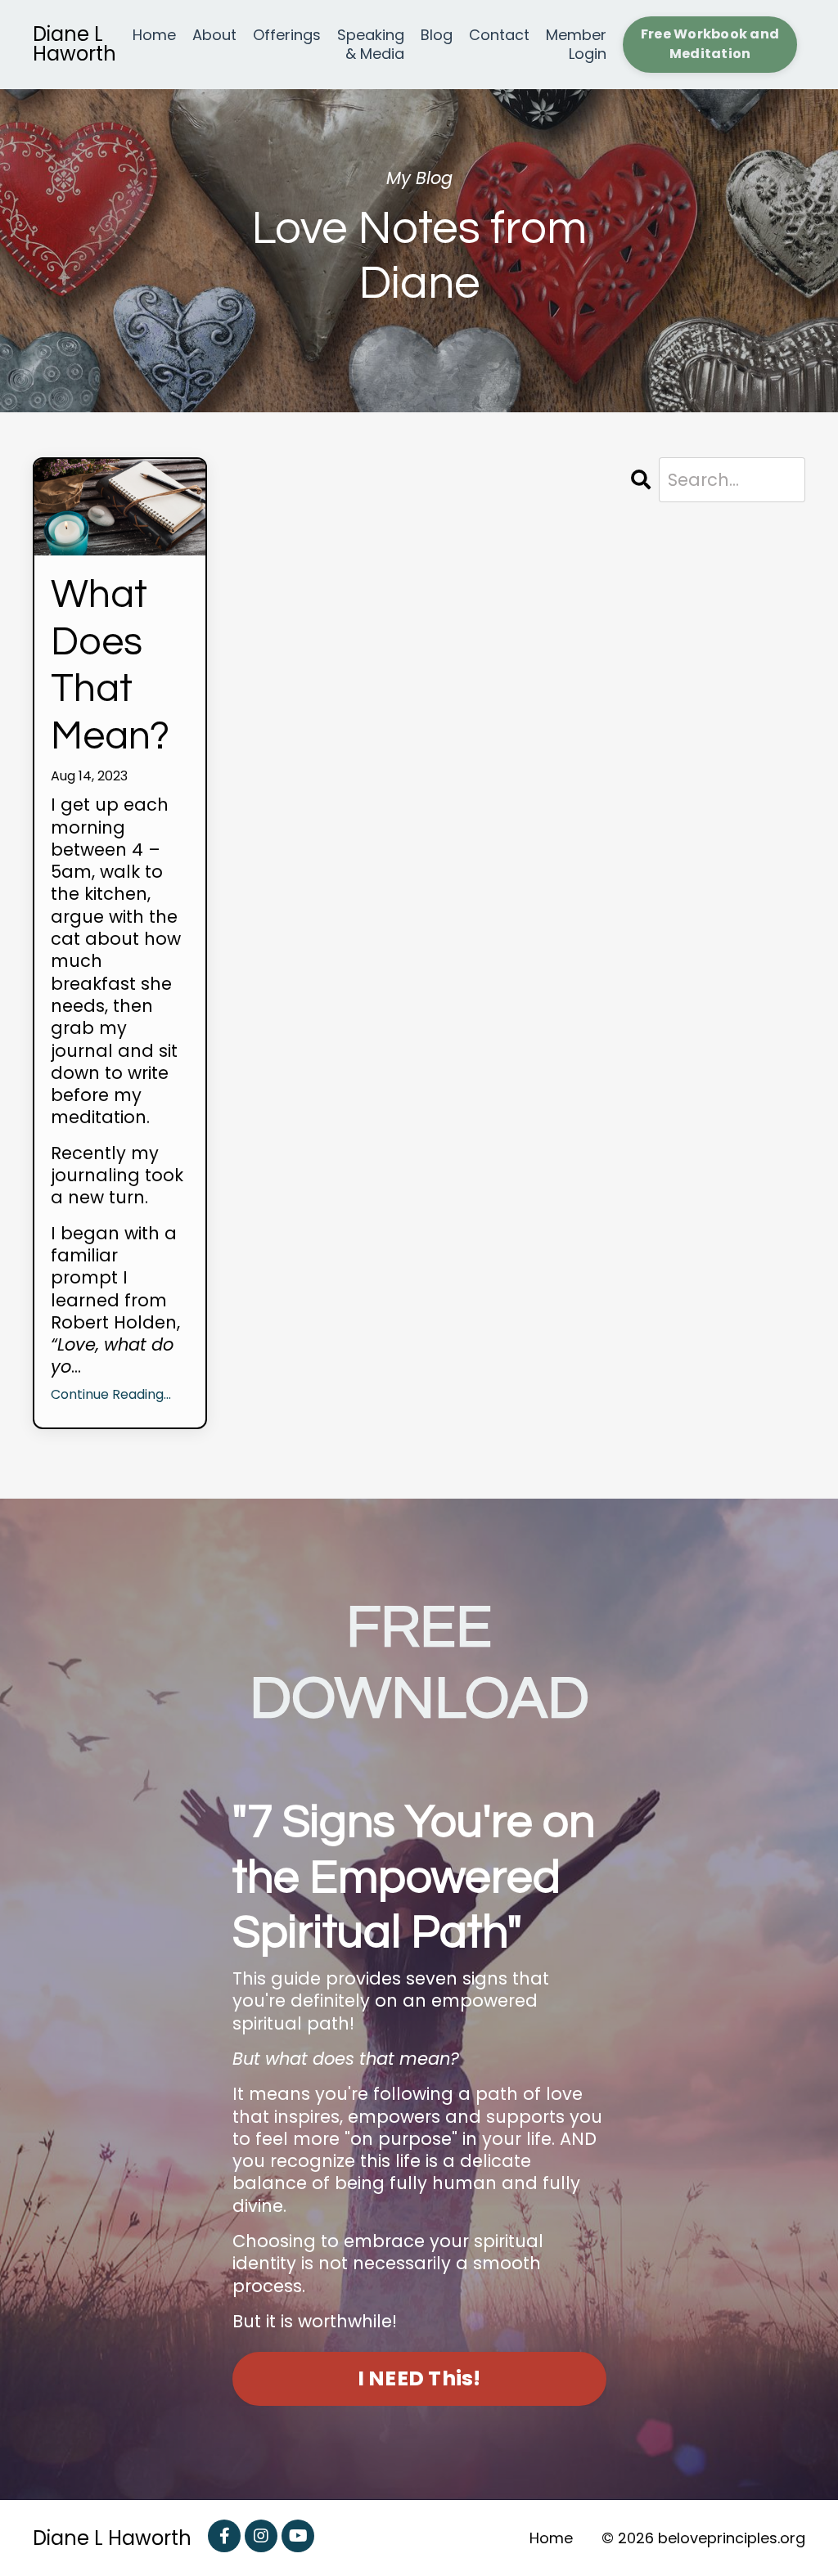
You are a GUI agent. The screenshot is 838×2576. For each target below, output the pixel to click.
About (214, 35)
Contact (499, 35)
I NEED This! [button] (419, 2378)
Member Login (576, 45)
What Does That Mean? (110, 666)
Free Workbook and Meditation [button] (710, 44)
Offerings (287, 35)
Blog (437, 35)
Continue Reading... (111, 1395)
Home (154, 35)
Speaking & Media (371, 45)
